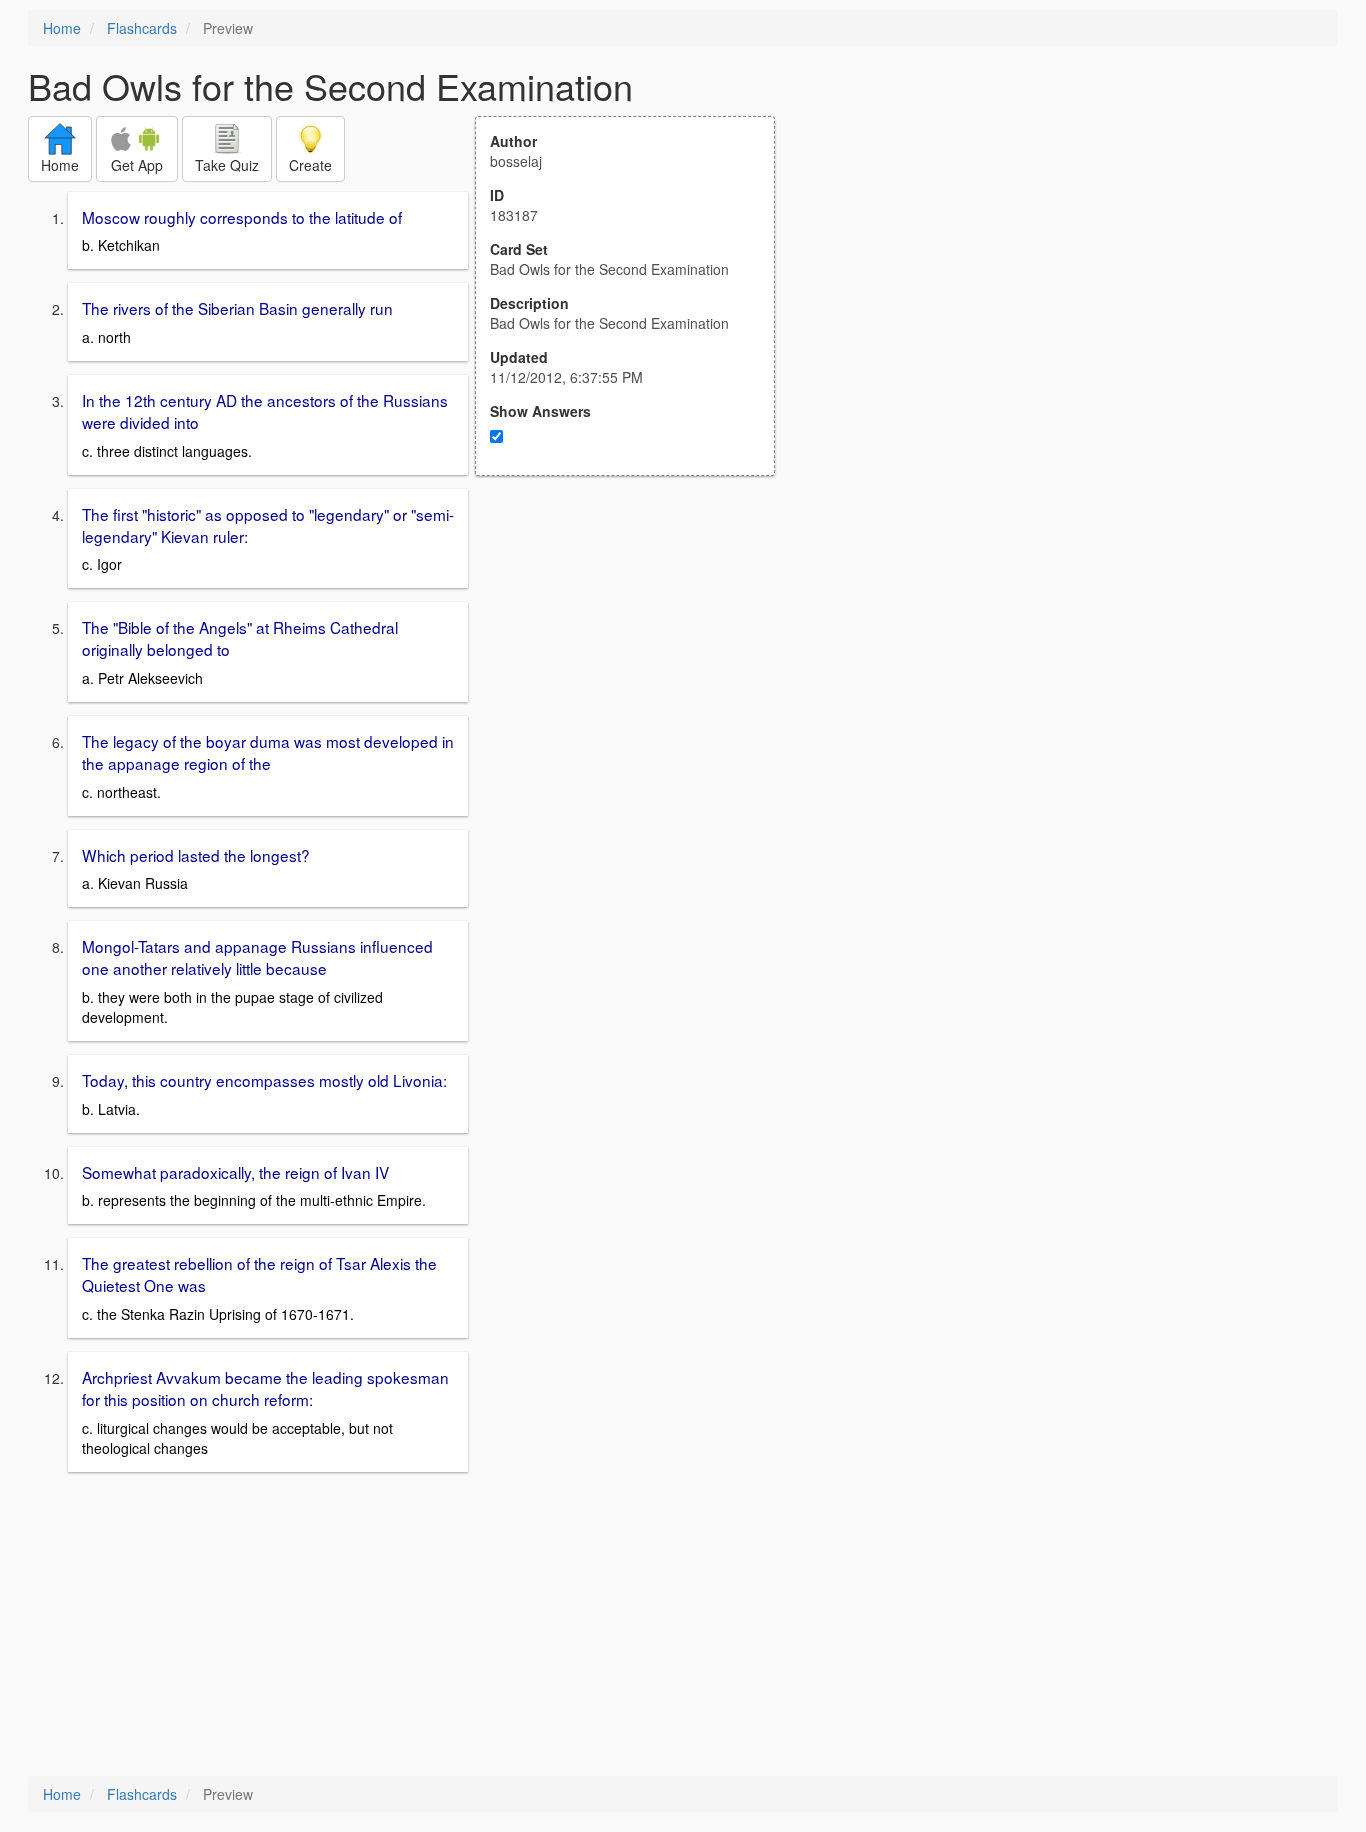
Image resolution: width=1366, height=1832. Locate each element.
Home (62, 28)
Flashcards (142, 28)
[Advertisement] (636, 672)
